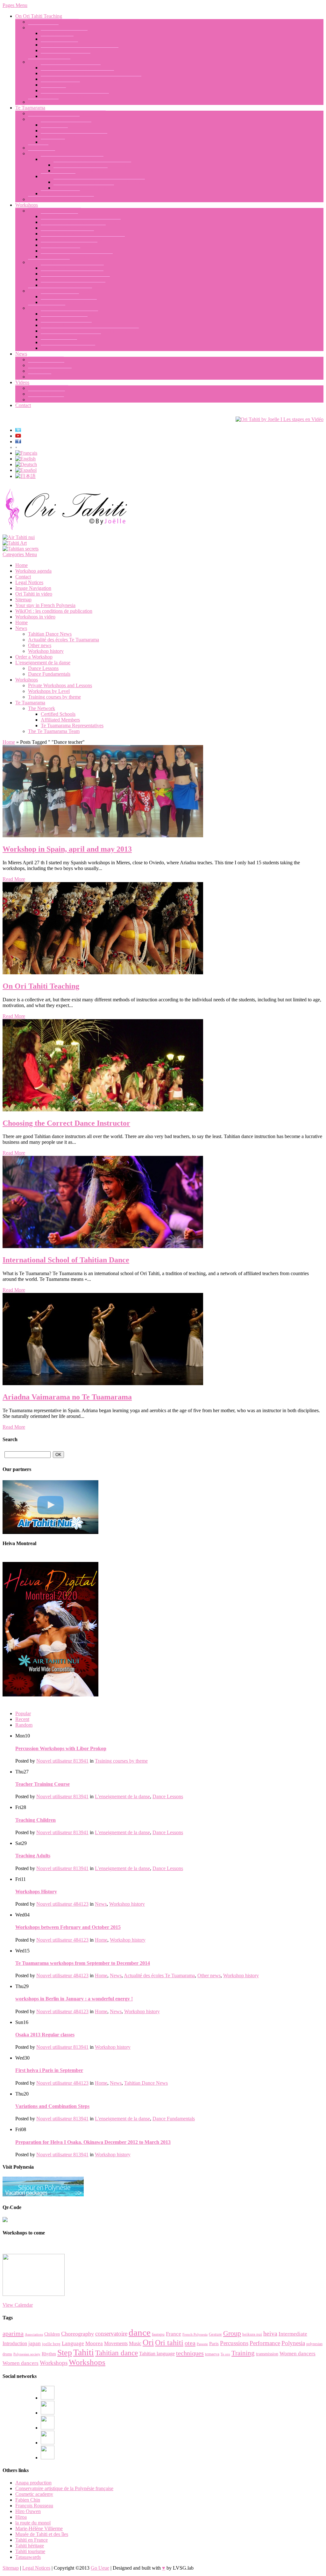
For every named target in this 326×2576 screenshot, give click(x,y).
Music (135, 2343)
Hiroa (21, 2517)
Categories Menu (20, 554)
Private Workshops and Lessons (60, 291)
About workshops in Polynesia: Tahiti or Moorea (90, 331)
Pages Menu (15, 5)
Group (232, 2333)
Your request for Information (69, 314)
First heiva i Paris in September (49, 2070)
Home (21, 565)
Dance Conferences (60, 251)
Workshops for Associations (69, 302)
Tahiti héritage (30, 2546)
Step (65, 2353)
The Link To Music (60, 85)
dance (140, 2332)
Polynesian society (27, 2354)
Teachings (38, 148)
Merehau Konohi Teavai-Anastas (74, 136)
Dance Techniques (59, 216)
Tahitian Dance (43, 102)
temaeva (212, 2354)
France (174, 2334)
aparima (13, 2333)
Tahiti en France (32, 2540)
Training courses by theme (54, 211)
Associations (34, 2334)
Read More (14, 879)
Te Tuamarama (30, 108)
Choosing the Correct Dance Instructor (80, 50)
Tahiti (84, 2352)
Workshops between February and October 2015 (68, 1927)
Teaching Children (59, 45)
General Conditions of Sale (68, 348)
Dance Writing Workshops (67, 234)
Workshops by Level (49, 262)
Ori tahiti (169, 2343)
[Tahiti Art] (15, 543)
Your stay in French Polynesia (71, 337)
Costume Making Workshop (69, 245)
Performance (265, 2343)
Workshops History (36, 1892)
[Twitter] (48, 2443)
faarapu (158, 2334)
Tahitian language (157, 2354)
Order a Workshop (47, 308)
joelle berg (51, 2344)
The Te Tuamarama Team (54, 119)
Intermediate (293, 2334)
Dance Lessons (43, 28)
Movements (116, 2343)
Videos (22, 382)
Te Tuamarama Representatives (72, 159)
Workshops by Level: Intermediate (75, 279)
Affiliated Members (60, 193)
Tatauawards (28, 2557)
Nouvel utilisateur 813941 (62, 1761)
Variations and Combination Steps (75, 96)
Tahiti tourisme (30, 2551)
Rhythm (49, 2354)
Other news (40, 377)
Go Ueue (100, 2568)
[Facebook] (48, 2398)
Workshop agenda (59, 342)
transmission (267, 2354)
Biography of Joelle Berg (53, 22)
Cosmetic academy (34, 2494)
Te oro (225, 2354)
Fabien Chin (28, 2500)
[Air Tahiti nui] (19, 537)
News (21, 354)
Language (73, 2343)
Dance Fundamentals (49, 62)
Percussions (234, 2343)
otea (190, 2343)
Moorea (94, 2343)
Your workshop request (64, 319)
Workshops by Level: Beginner (72, 274)
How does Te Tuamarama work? (61, 199)
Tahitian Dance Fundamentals (71, 68)
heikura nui (252, 2334)
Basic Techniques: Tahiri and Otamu (77, 73)
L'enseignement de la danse (43, 663)
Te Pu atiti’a (53, 142)
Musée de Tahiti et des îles (42, 2534)
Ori (148, 2342)
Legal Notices (29, 582)
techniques (190, 2353)
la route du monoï (33, 2523)
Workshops (27, 205)
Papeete (202, 2344)
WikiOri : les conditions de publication (54, 611)
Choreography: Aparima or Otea (73, 228)
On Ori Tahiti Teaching (39, 16)
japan (35, 2343)
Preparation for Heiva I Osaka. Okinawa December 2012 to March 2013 (93, 2142)
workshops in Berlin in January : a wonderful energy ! (74, 1999)
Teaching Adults (57, 39)
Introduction (15, 2343)
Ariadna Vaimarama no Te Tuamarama (92, 165)
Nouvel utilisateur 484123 (62, 1904)
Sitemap (23, 600)
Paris (214, 2344)
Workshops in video (48, 388)
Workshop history (46, 359)
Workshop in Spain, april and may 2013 (67, 849)
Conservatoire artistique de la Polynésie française (64, 2488)
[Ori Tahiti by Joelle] (66, 532)
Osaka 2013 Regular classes (45, 2035)
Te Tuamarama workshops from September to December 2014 (83, 1963)
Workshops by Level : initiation (72, 268)
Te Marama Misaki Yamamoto (84, 188)
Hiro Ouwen (28, 2511)
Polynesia (293, 2343)
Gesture (215, 2334)
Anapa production (33, 2483)
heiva (270, 2334)
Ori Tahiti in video (46, 394)
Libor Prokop (54, 131)
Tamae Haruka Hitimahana (81, 171)
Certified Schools (58, 176)
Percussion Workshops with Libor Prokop (83, 239)
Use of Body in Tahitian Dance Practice (81, 222)
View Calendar (18, 2305)
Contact (23, 405)
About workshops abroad (66, 325)
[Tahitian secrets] (21, 549)
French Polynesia (195, 2334)
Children (52, 2334)
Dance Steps (53, 90)
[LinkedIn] (48, 2428)
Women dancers (298, 2354)
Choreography (78, 2334)
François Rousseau (34, 2506)
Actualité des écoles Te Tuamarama (64, 640)
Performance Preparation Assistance (77, 256)
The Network (42, 153)
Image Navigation (46, 400)
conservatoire (111, 2334)
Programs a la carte (60, 297)
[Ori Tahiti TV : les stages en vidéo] (280, 419)
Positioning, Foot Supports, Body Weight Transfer (91, 79)
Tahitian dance (117, 2353)
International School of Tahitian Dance (67, 113)
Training (243, 2353)
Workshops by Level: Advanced (73, 285)
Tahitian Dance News (50, 371)
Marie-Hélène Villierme (39, 2528)
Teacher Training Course (66, 56)
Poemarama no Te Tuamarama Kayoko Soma (99, 182)
